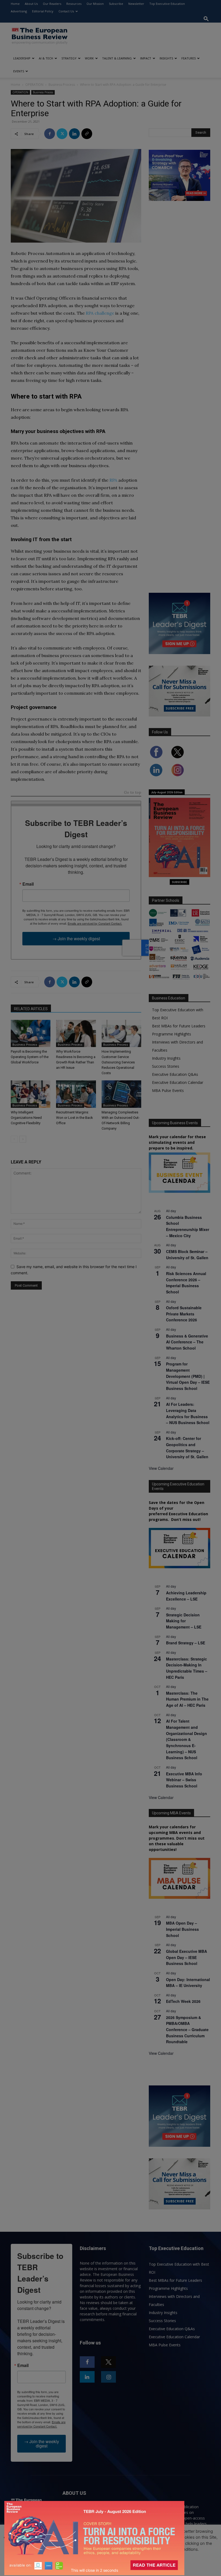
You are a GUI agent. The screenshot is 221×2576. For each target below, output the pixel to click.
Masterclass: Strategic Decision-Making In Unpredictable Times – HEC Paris (187, 1668)
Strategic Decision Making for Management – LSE (184, 1621)
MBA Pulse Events (168, 1090)
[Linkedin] (74, 134)
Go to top (133, 793)
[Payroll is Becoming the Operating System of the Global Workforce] (31, 1033)
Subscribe (116, 4)
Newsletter (136, 4)
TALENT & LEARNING (117, 58)
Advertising (19, 11)
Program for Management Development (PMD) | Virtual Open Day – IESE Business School (188, 1376)
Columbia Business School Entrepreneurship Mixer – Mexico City (188, 1226)
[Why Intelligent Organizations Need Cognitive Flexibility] (31, 1094)
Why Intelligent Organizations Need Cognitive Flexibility (26, 1118)
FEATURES (189, 58)
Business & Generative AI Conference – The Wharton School (187, 1342)
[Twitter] (62, 134)
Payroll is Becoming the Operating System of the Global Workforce (30, 1057)
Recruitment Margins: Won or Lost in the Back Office (75, 1118)
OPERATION (34, 85)
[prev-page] (14, 1139)
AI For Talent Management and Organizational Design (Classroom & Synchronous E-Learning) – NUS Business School (187, 1739)
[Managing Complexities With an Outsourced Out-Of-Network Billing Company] (121, 1094)
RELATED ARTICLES (31, 1009)
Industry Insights (166, 1058)
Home (15, 4)
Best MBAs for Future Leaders (179, 1026)
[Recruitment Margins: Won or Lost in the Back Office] (76, 1094)
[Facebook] (50, 134)
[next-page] (23, 1139)
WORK (89, 58)
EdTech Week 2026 (183, 2001)
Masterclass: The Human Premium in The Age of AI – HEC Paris (187, 1699)
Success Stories (166, 1066)
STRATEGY (69, 58)
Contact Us (66, 11)
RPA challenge (100, 313)
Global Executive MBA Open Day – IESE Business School (187, 1957)
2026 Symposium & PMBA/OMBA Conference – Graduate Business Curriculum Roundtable (187, 2030)
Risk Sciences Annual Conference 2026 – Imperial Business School (186, 1283)
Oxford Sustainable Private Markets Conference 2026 (184, 1314)
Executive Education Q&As (175, 1074)
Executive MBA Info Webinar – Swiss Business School (184, 1780)
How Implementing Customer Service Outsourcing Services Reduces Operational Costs (118, 1062)
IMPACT (146, 58)
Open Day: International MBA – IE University (188, 1983)
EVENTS (19, 71)
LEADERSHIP (22, 58)
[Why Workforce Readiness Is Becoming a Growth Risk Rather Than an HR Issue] (76, 1033)
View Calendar (161, 1468)
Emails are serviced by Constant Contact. (95, 923)
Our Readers (52, 4)
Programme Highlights (172, 1034)
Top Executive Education (167, 4)
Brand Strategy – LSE (186, 1643)
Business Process (62, 85)
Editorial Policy (43, 11)
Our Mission (95, 4)
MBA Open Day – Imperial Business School (182, 1929)
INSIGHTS (166, 58)
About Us (31, 4)
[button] (206, 19)
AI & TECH (46, 58)
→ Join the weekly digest (76, 938)
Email (28, 884)
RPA (113, 480)
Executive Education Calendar (178, 1082)
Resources (74, 4)
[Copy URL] (87, 134)
